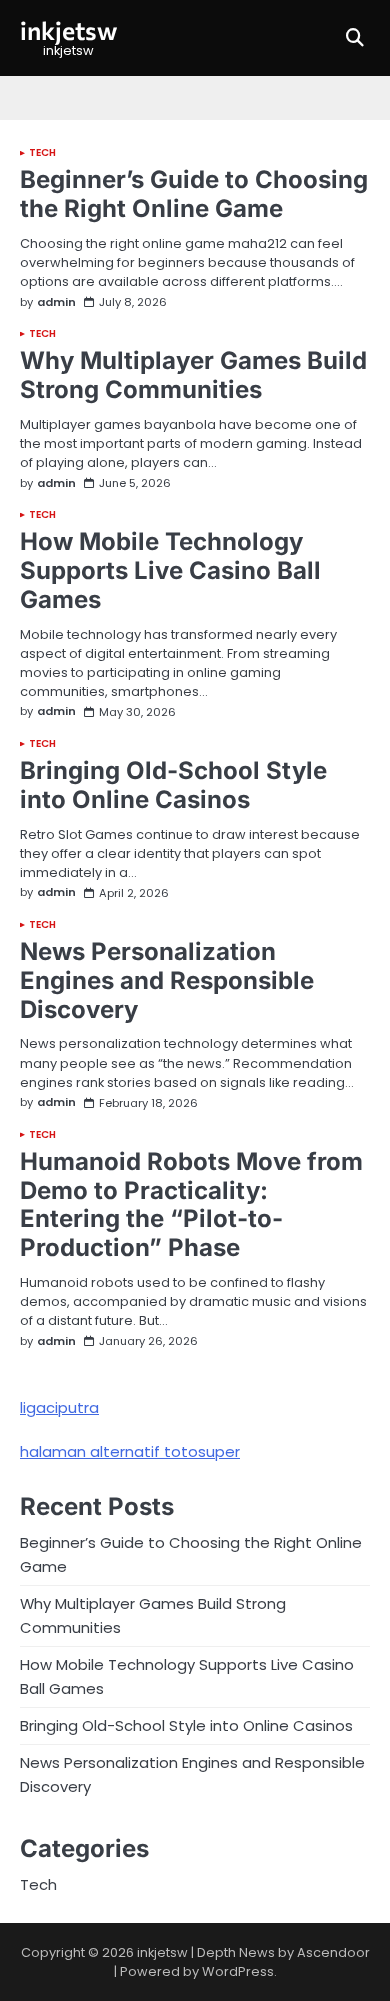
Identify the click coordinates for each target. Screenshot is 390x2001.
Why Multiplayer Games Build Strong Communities (193, 375)
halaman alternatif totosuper (130, 1451)
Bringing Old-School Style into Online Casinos (173, 785)
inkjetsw (68, 30)
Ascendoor (333, 1952)
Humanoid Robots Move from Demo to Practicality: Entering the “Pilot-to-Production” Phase (191, 1204)
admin (56, 302)
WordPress (238, 1971)
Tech (42, 153)
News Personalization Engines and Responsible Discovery (167, 980)
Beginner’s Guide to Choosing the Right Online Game (194, 194)
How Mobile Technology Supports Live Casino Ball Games (170, 570)
